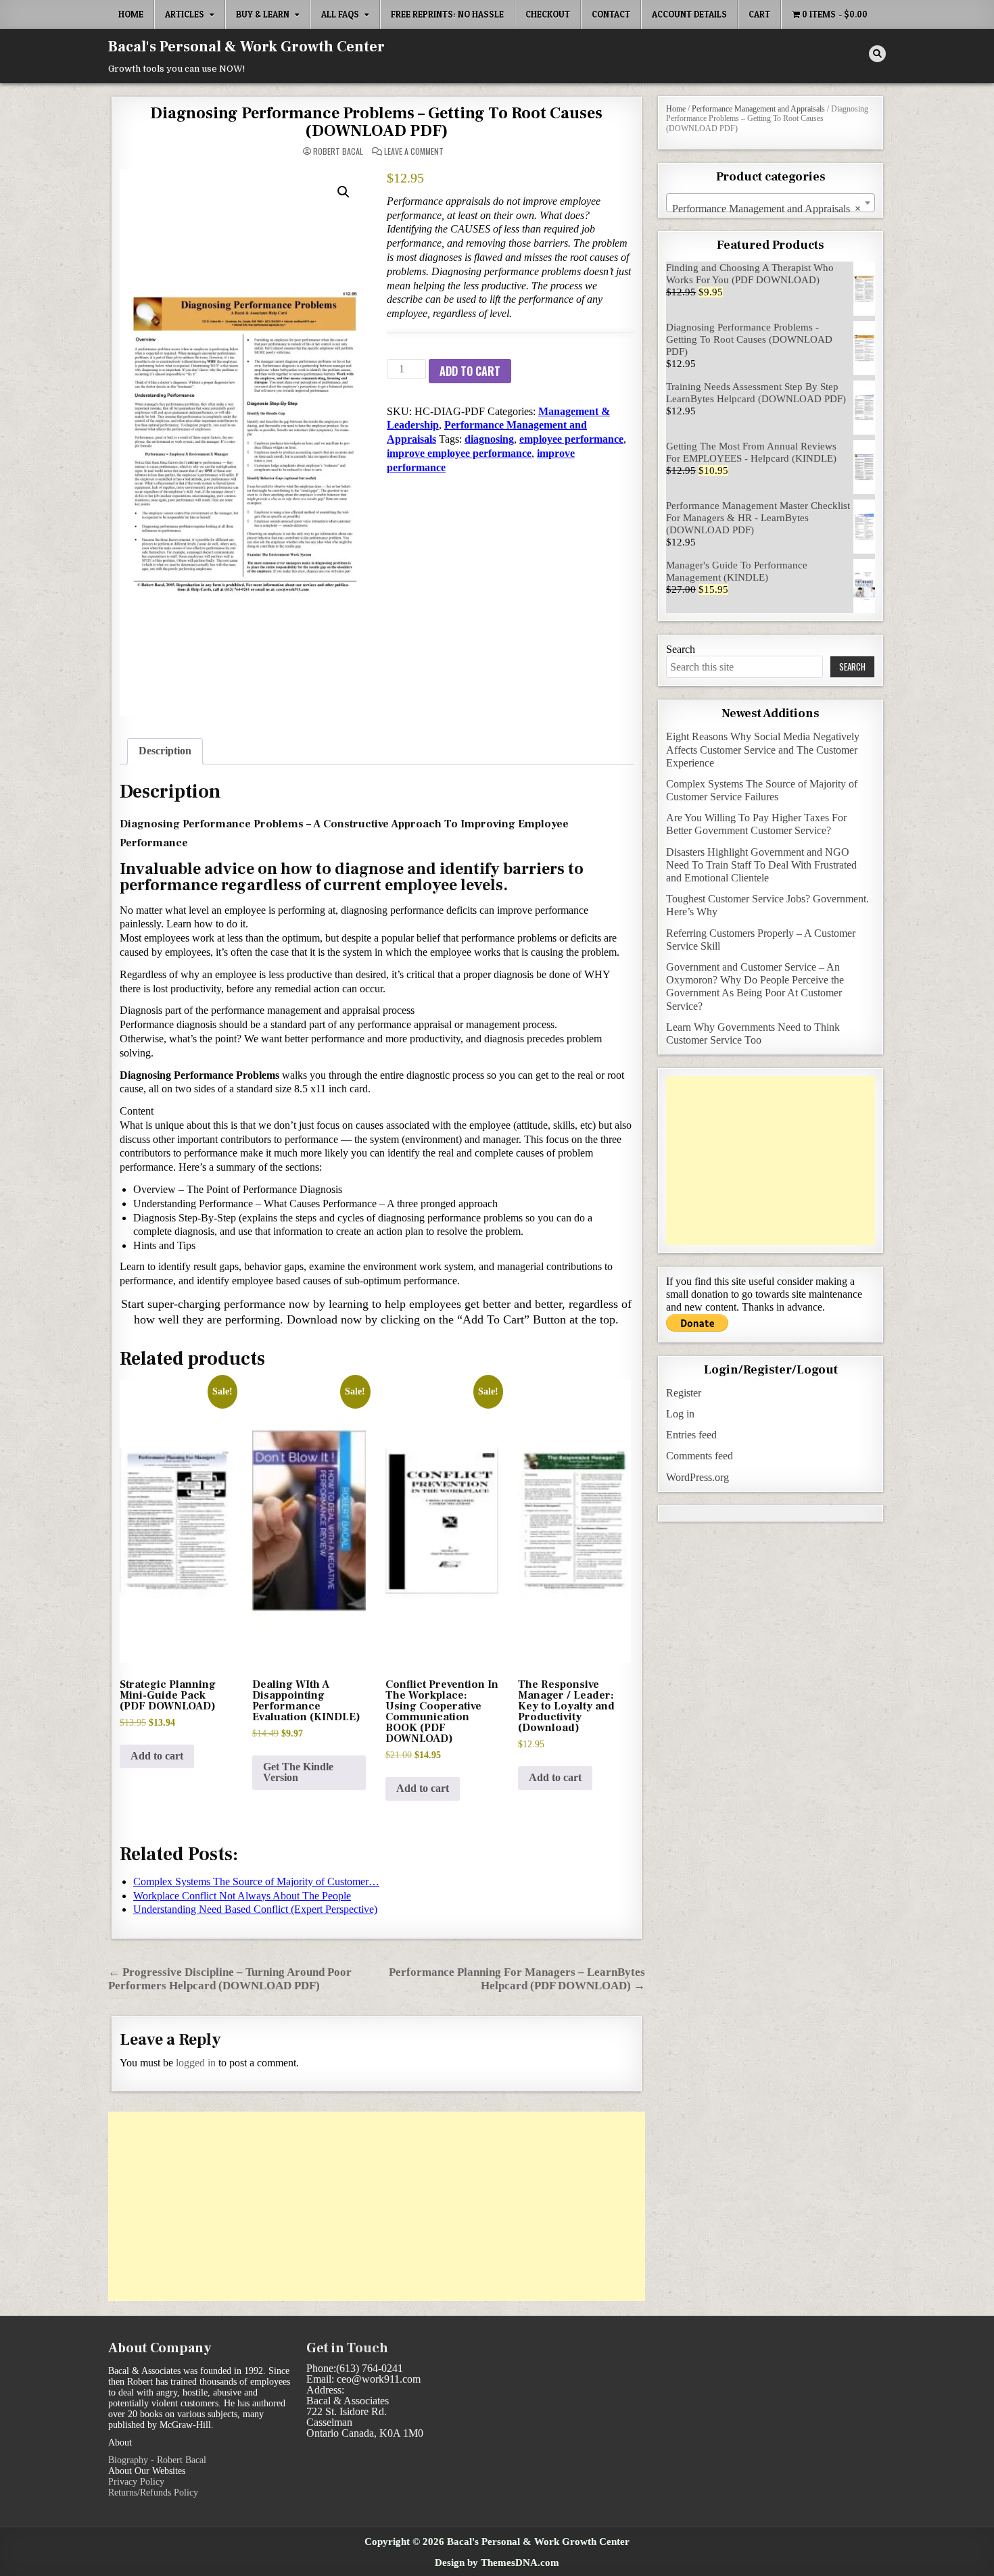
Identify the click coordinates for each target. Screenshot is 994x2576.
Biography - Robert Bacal (157, 2460)
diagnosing (489, 439)
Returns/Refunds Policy (153, 2493)
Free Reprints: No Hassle (447, 14)
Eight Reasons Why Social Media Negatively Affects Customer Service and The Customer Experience (763, 749)
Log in (680, 1414)
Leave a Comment (414, 151)
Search (681, 649)
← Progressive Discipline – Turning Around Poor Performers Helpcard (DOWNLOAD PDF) (230, 1979)
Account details (689, 14)
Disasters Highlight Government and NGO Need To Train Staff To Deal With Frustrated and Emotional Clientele (761, 865)
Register (684, 1393)
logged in (196, 2063)
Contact (611, 14)
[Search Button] (877, 54)
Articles (185, 14)
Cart (759, 14)
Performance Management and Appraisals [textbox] (766, 209)
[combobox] (771, 203)
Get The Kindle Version (298, 1772)
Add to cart (470, 371)
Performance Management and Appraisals (758, 109)
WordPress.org (697, 1477)
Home (131, 14)
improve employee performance (459, 453)
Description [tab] (165, 751)
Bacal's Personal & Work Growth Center (246, 47)
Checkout (548, 14)
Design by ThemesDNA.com (497, 2562)
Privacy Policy (136, 2482)
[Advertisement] (377, 2206)
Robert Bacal (338, 151)
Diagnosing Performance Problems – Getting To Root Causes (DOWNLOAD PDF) (376, 122)
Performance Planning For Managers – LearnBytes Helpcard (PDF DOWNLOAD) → (517, 1979)
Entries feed (691, 1435)
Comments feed (700, 1456)
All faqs (340, 14)
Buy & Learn (263, 14)
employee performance (571, 439)
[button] (344, 192)
